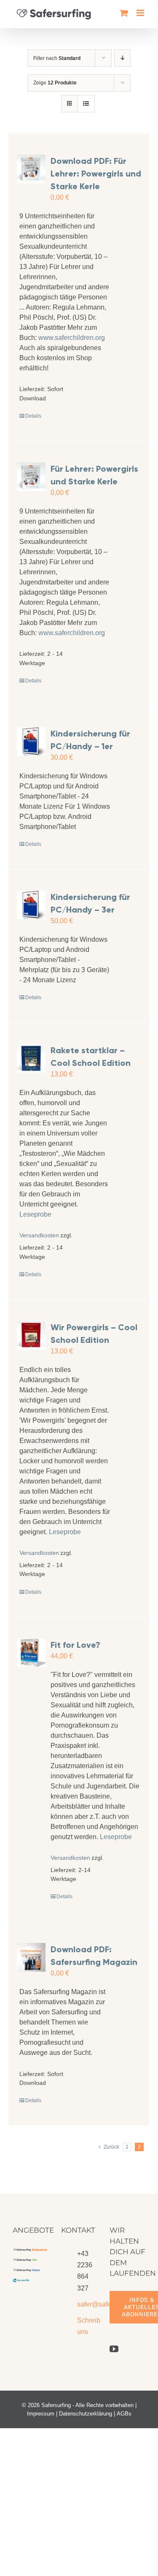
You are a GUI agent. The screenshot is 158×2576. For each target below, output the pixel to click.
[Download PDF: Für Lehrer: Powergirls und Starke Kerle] (31, 169)
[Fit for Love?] (31, 1653)
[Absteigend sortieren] (122, 58)
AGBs (124, 2414)
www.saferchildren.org (72, 338)
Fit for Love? (75, 1645)
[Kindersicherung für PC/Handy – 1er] (31, 742)
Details (33, 416)
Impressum (41, 2414)
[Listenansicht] (86, 104)
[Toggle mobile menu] (141, 13)
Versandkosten (36, 1235)
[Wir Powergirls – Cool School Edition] (31, 1335)
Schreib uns (87, 2326)
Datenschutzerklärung (86, 2414)
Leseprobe (35, 1214)
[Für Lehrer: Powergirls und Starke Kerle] (31, 477)
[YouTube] (114, 2349)
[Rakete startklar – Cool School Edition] (31, 1058)
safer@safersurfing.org (87, 2304)
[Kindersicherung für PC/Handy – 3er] (31, 905)
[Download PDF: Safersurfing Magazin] (31, 1957)
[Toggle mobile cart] (124, 13)
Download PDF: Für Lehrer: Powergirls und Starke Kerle (96, 174)
